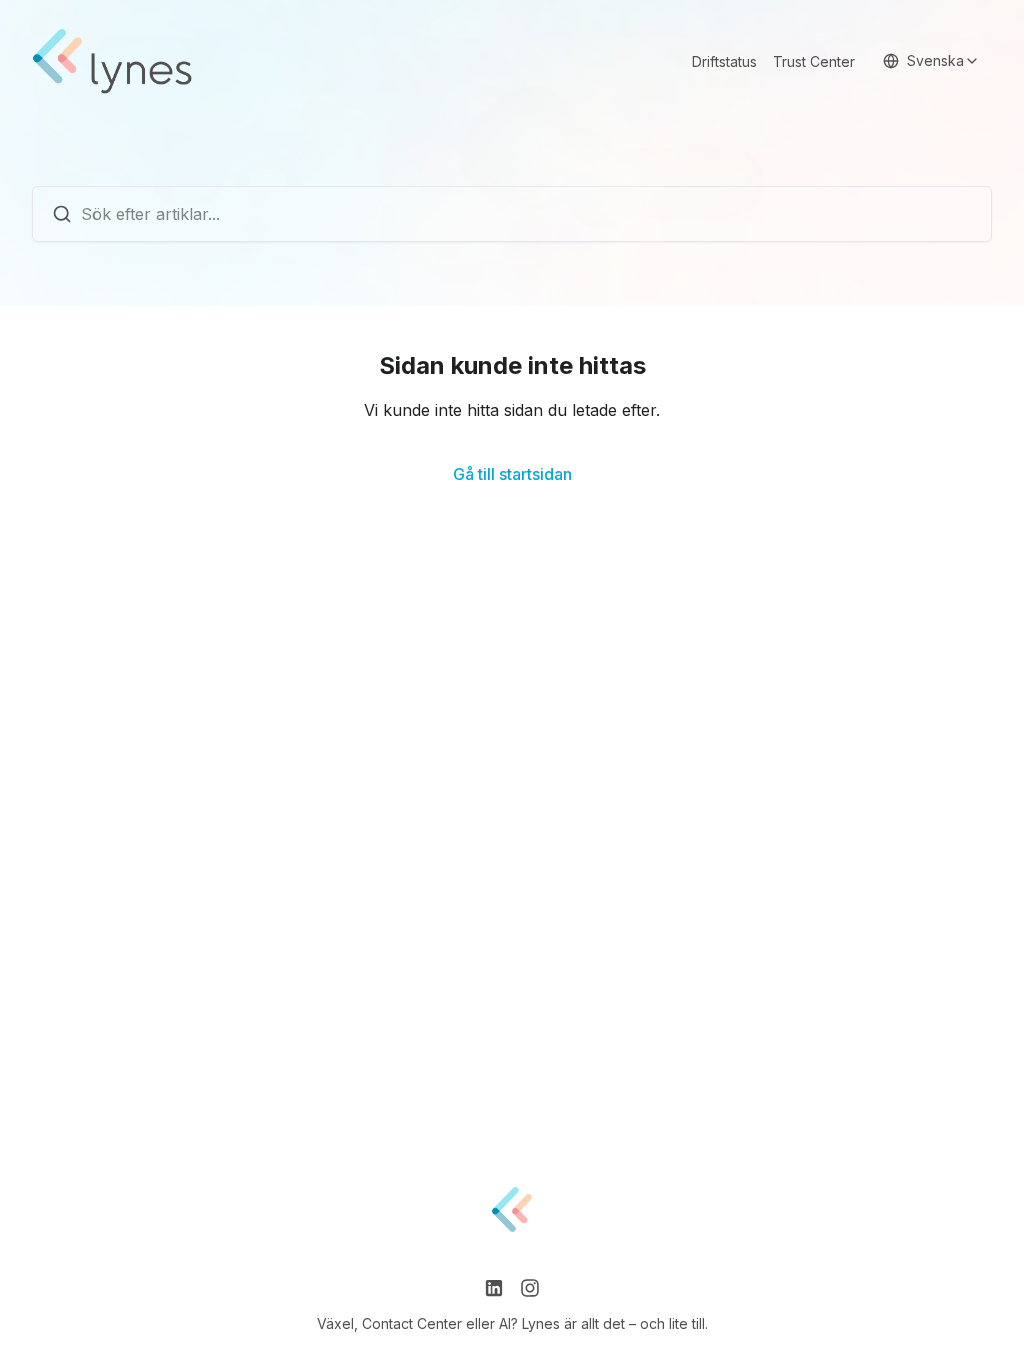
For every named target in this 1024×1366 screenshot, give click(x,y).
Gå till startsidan (512, 474)
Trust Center (814, 61)
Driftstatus (724, 61)
